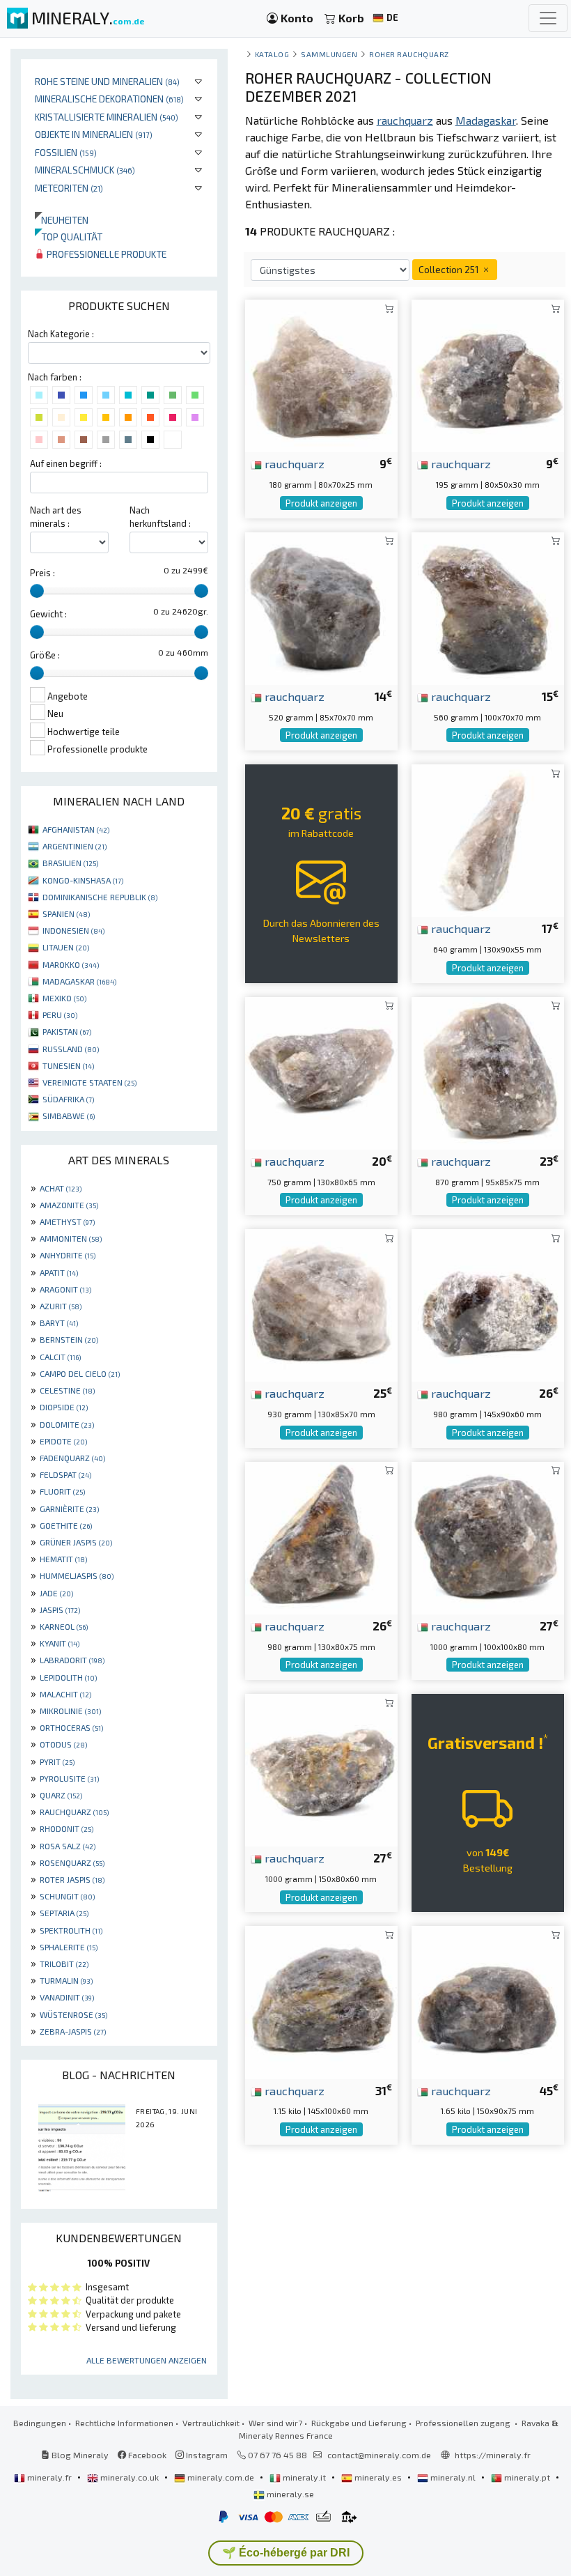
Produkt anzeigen (321, 503)
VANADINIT (67, 1997)
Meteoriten (69, 188)
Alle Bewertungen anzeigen (147, 2360)
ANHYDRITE (68, 1255)
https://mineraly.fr (493, 2455)
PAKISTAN (67, 1031)
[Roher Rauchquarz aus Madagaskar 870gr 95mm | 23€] (488, 1071)
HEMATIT (63, 1559)
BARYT (59, 1322)
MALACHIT (65, 1694)
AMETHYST (67, 1221)
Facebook (146, 2455)
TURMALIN (66, 1980)
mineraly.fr (49, 2477)
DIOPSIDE (64, 1407)
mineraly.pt (527, 2477)
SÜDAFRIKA (68, 1099)
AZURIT (61, 1306)
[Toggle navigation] (548, 18)
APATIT (59, 1272)
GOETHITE (66, 1525)
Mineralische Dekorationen (109, 99)
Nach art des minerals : (56, 517)
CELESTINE (67, 1390)
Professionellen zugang (464, 2423)
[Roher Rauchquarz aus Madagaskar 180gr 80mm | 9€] (321, 375)
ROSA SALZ (68, 1846)
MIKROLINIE (70, 1711)
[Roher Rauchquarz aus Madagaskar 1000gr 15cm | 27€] (321, 1768)
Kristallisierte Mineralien (107, 117)
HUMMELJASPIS (77, 1575)
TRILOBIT (64, 1964)
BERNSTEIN (69, 1339)
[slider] (37, 591)
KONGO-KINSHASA (83, 880)
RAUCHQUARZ (74, 1812)
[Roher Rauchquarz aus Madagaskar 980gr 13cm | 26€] (321, 1536)
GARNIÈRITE (69, 1509)
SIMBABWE (69, 1116)
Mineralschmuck (85, 170)
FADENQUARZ (72, 1458)
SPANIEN (66, 913)
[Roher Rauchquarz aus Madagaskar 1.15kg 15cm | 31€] (321, 2001)
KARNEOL (64, 1626)
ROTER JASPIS (72, 1879)
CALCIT (60, 1357)
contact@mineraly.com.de (379, 2455)
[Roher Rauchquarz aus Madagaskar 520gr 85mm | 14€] (321, 607)
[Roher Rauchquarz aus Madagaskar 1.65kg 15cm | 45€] (488, 2001)
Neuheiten (62, 220)
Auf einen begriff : (66, 463)
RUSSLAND (71, 1049)
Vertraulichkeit (211, 2423)
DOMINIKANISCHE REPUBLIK (100, 897)
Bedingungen (40, 2423)
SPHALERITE (69, 1947)
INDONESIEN (73, 930)
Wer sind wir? (275, 2423)
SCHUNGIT (67, 1896)
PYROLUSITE (69, 1778)
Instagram (206, 2455)
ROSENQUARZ (72, 1862)
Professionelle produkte (105, 254)
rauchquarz (293, 463)
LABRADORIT (72, 1660)
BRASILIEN (70, 863)
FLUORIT (62, 1491)
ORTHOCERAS (71, 1727)
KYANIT (60, 1643)
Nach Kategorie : (61, 334)
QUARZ (61, 1795)
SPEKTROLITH (71, 1930)
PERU (60, 1015)
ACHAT (61, 1188)
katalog (272, 54)
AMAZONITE (69, 1205)
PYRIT (57, 1761)
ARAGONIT (65, 1289)
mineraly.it (304, 2477)
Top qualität (69, 237)
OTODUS (63, 1744)
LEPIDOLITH (68, 1677)
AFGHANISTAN (76, 829)
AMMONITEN (71, 1238)
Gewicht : (48, 614)
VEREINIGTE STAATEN (89, 1082)
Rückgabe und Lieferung (359, 2423)
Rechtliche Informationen (124, 2423)
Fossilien (66, 152)
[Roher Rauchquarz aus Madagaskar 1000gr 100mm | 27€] (488, 1536)
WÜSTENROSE (73, 2014)
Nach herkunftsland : (160, 517)
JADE (56, 1593)
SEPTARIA (64, 1913)
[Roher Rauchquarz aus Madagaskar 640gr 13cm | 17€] (488, 839)
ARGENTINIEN (75, 846)
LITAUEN (66, 947)
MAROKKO (71, 964)
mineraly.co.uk (130, 2477)
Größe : (45, 655)
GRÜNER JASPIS (76, 1542)
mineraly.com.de (221, 2477)
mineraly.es (378, 2477)
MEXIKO (64, 998)
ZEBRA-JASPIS (73, 2031)
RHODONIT (67, 1828)
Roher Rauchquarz (409, 54)
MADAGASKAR (79, 981)
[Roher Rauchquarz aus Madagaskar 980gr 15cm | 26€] (488, 1304)
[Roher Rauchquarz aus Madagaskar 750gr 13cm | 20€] (321, 1071)
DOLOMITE (67, 1424)
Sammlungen (329, 54)
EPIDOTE (63, 1441)
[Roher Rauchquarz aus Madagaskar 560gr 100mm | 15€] (488, 607)
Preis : (42, 573)
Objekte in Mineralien (94, 134)
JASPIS (60, 1610)
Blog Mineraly (79, 2455)
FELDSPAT (65, 1474)
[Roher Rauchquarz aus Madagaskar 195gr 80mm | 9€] (488, 375)
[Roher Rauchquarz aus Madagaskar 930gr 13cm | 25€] (321, 1304)
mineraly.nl (453, 2477)
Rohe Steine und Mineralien (107, 81)
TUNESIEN (68, 1065)
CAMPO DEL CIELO (80, 1373)
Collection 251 (450, 269)
